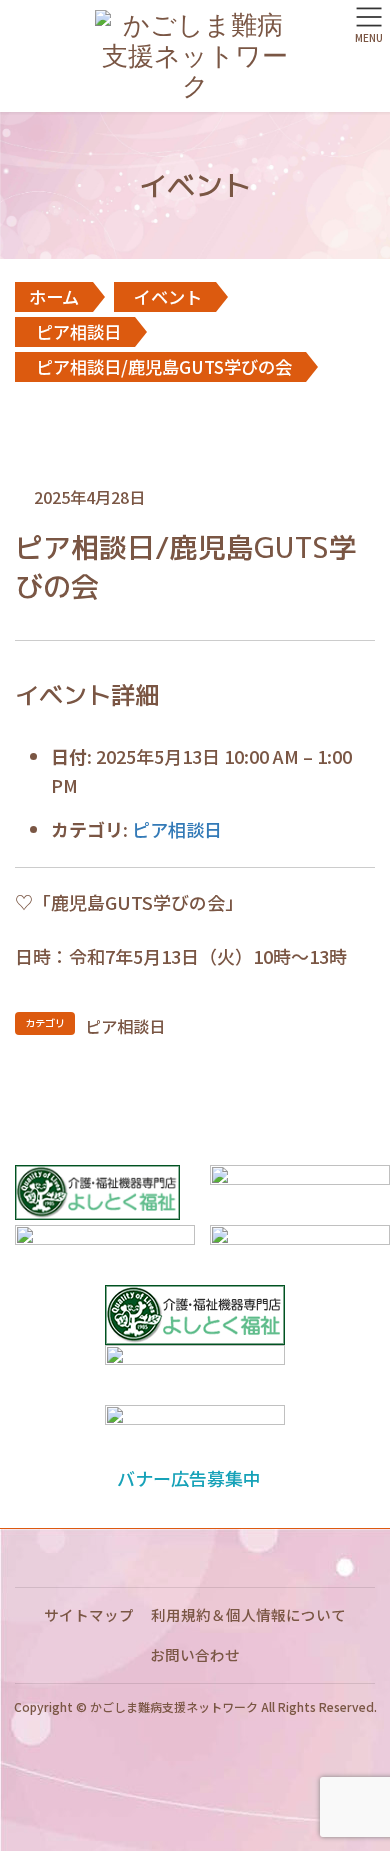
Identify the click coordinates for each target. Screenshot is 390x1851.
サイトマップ (89, 1614)
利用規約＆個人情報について (248, 1614)
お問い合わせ (195, 1654)
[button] (194, 1478)
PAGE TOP (360, 1776)
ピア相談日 (177, 829)
